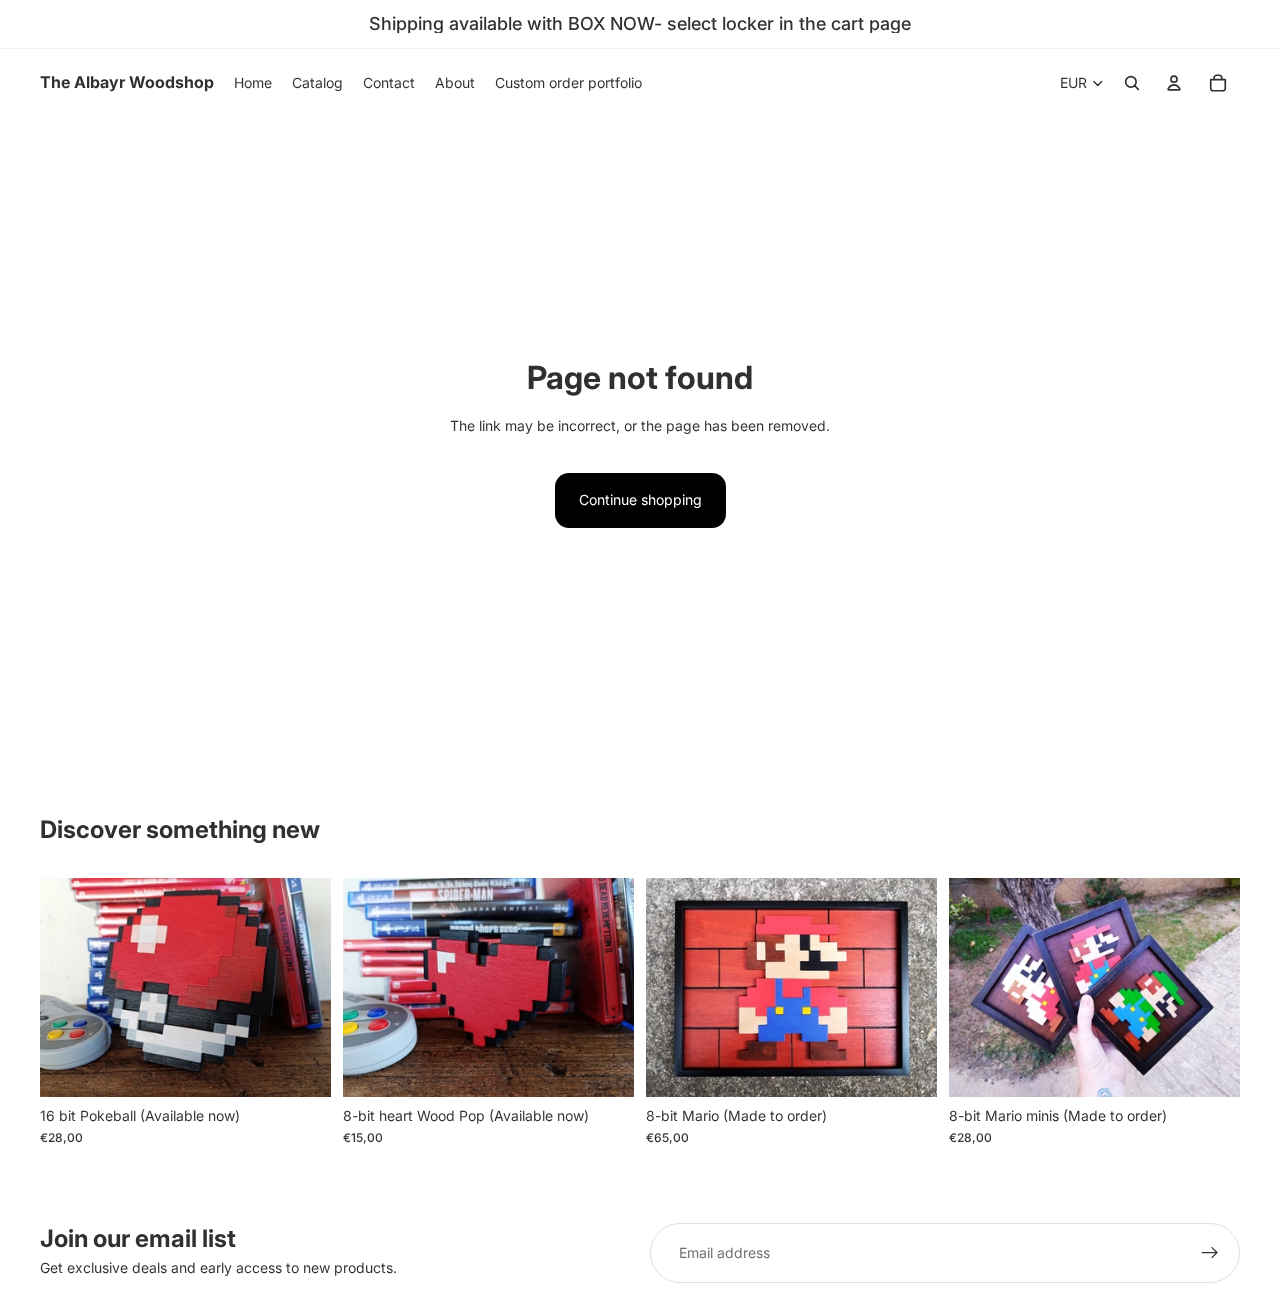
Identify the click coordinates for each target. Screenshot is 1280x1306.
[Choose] (1209, 1066)
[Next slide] (301, 987)
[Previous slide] (70, 987)
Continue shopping (640, 499)
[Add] (300, 1066)
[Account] (1174, 83)
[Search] (1132, 83)
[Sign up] (1210, 1253)
